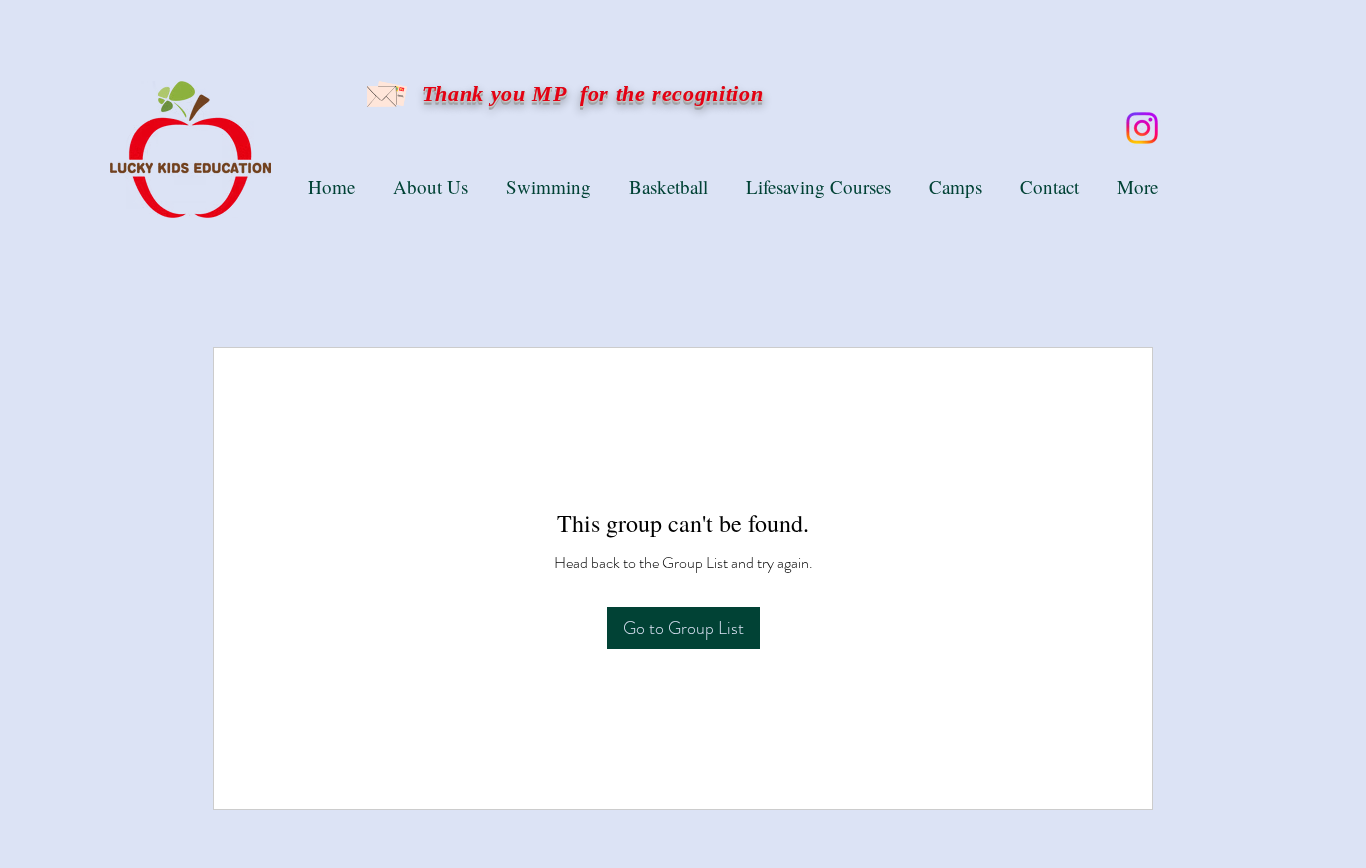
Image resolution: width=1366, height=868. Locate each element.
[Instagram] (1142, 128)
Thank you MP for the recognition (589, 93)
